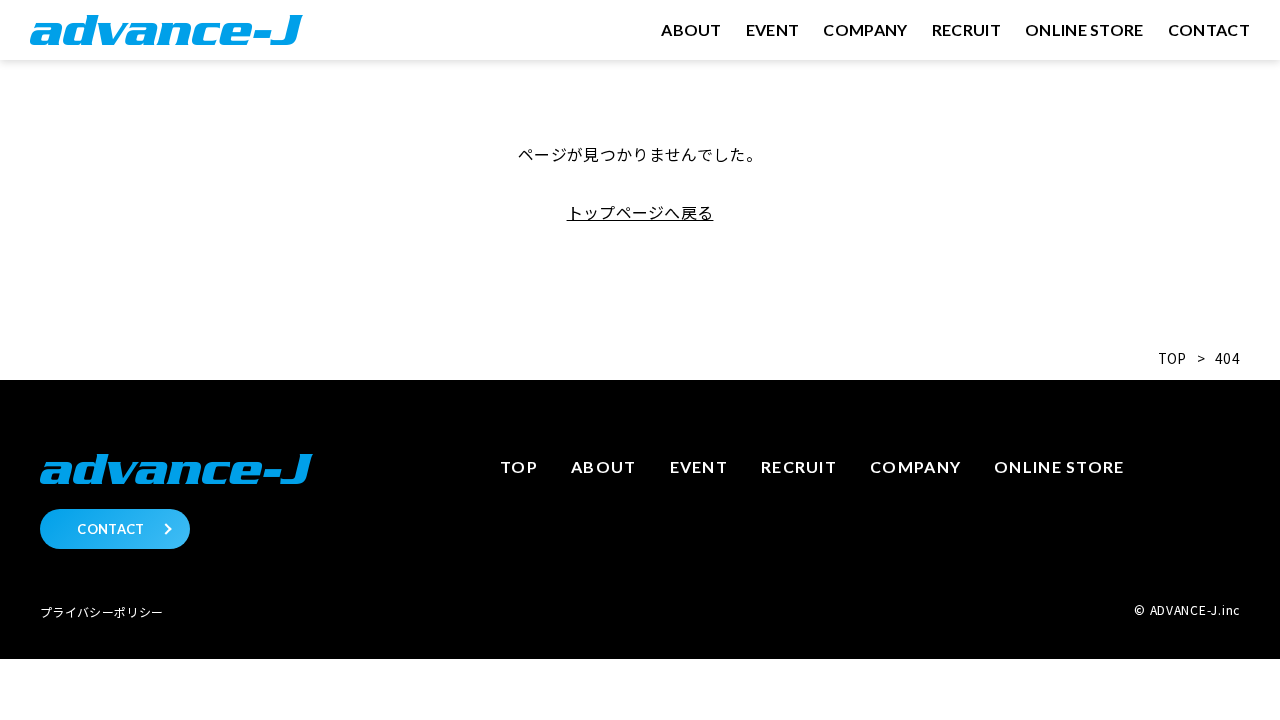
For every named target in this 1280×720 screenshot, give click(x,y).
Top (519, 466)
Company (915, 466)
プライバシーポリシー (101, 611)
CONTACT (110, 529)
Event (699, 466)
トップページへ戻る (640, 212)
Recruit (799, 466)
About (603, 466)
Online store (1059, 466)
